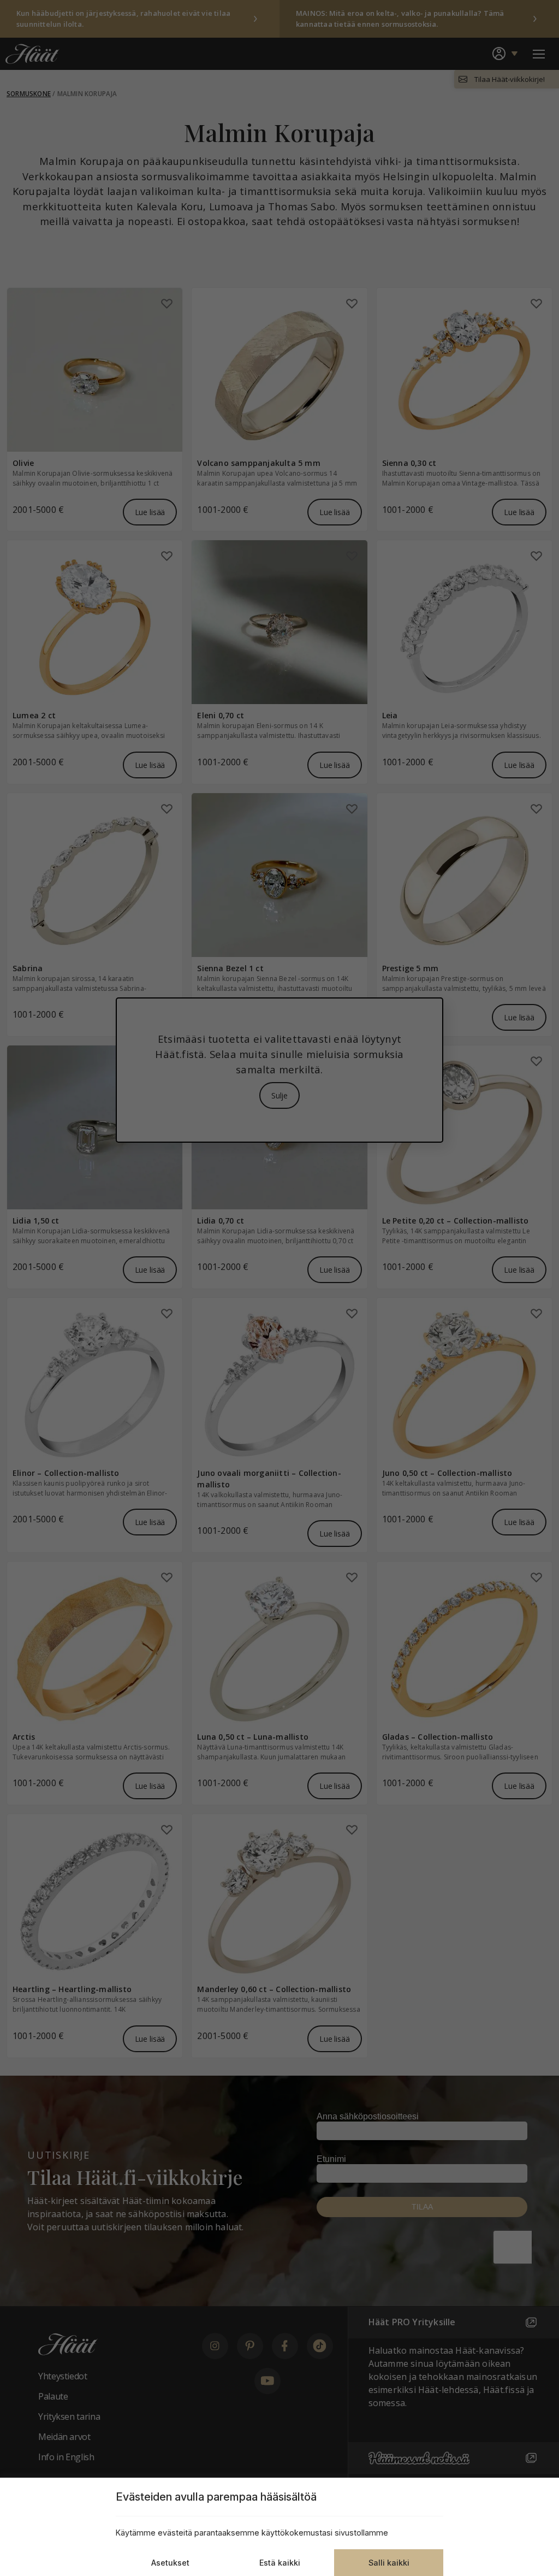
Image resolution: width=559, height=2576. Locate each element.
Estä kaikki (280, 2563)
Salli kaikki (389, 2563)
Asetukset (170, 2563)
